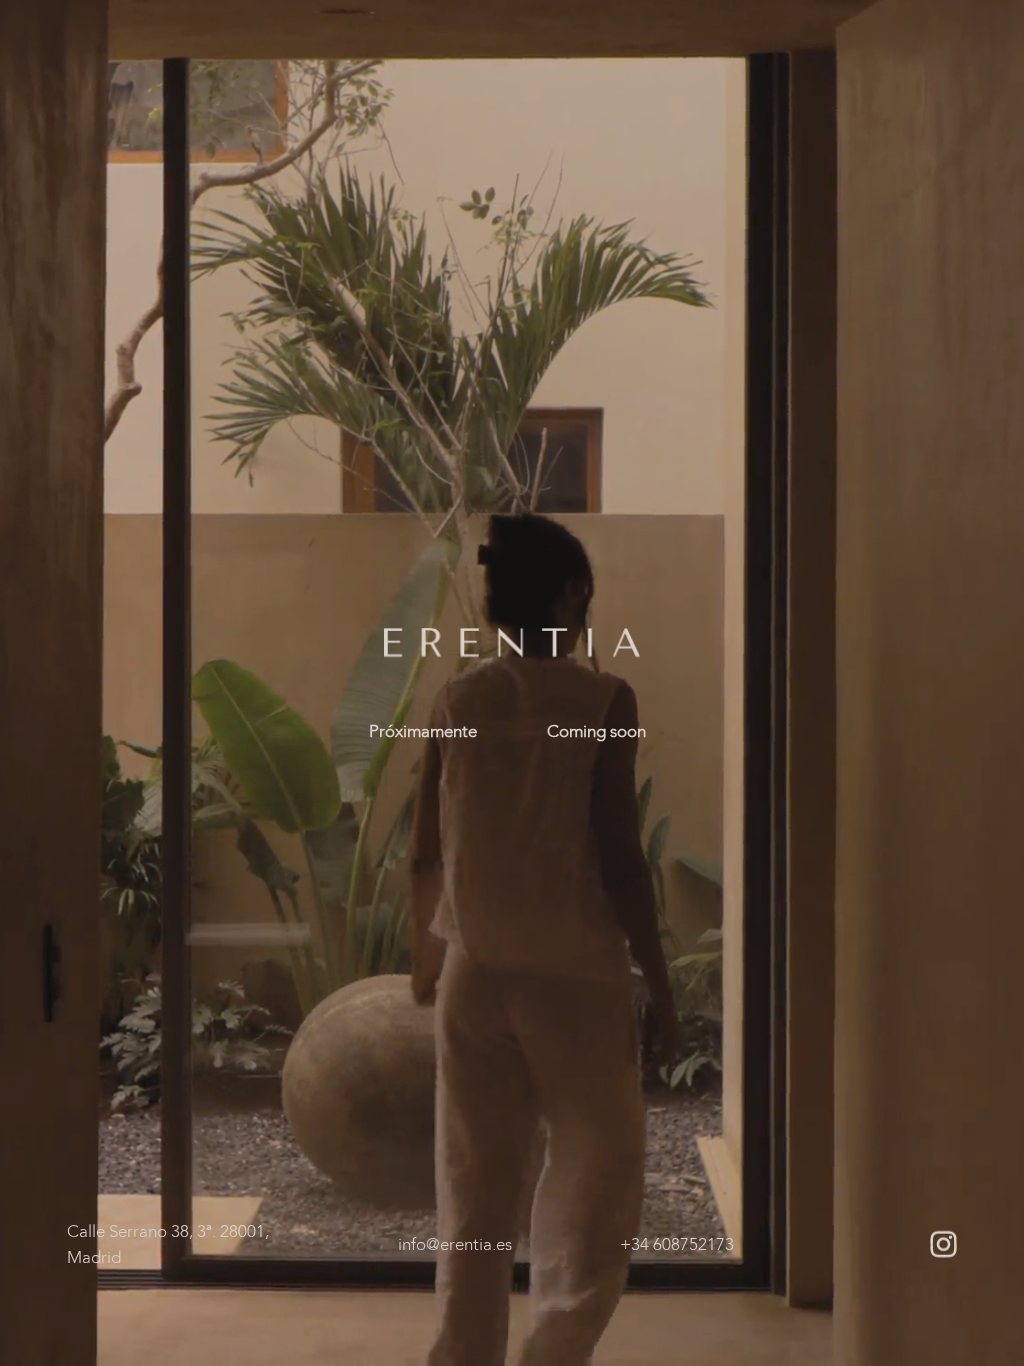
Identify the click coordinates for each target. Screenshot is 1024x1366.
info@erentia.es (455, 1243)
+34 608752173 (677, 1243)
